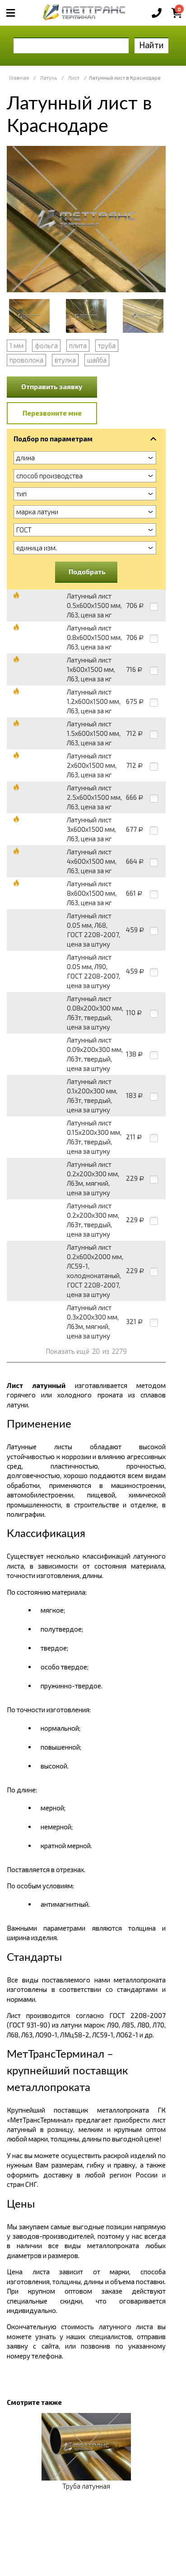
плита (78, 345)
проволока (26, 360)
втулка (65, 360)
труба (107, 345)
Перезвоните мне (52, 413)
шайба (97, 360)
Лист (74, 78)
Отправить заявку (52, 386)
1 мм (16, 345)
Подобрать (87, 571)
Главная (19, 78)
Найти (151, 45)
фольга (46, 345)
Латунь (49, 78)
